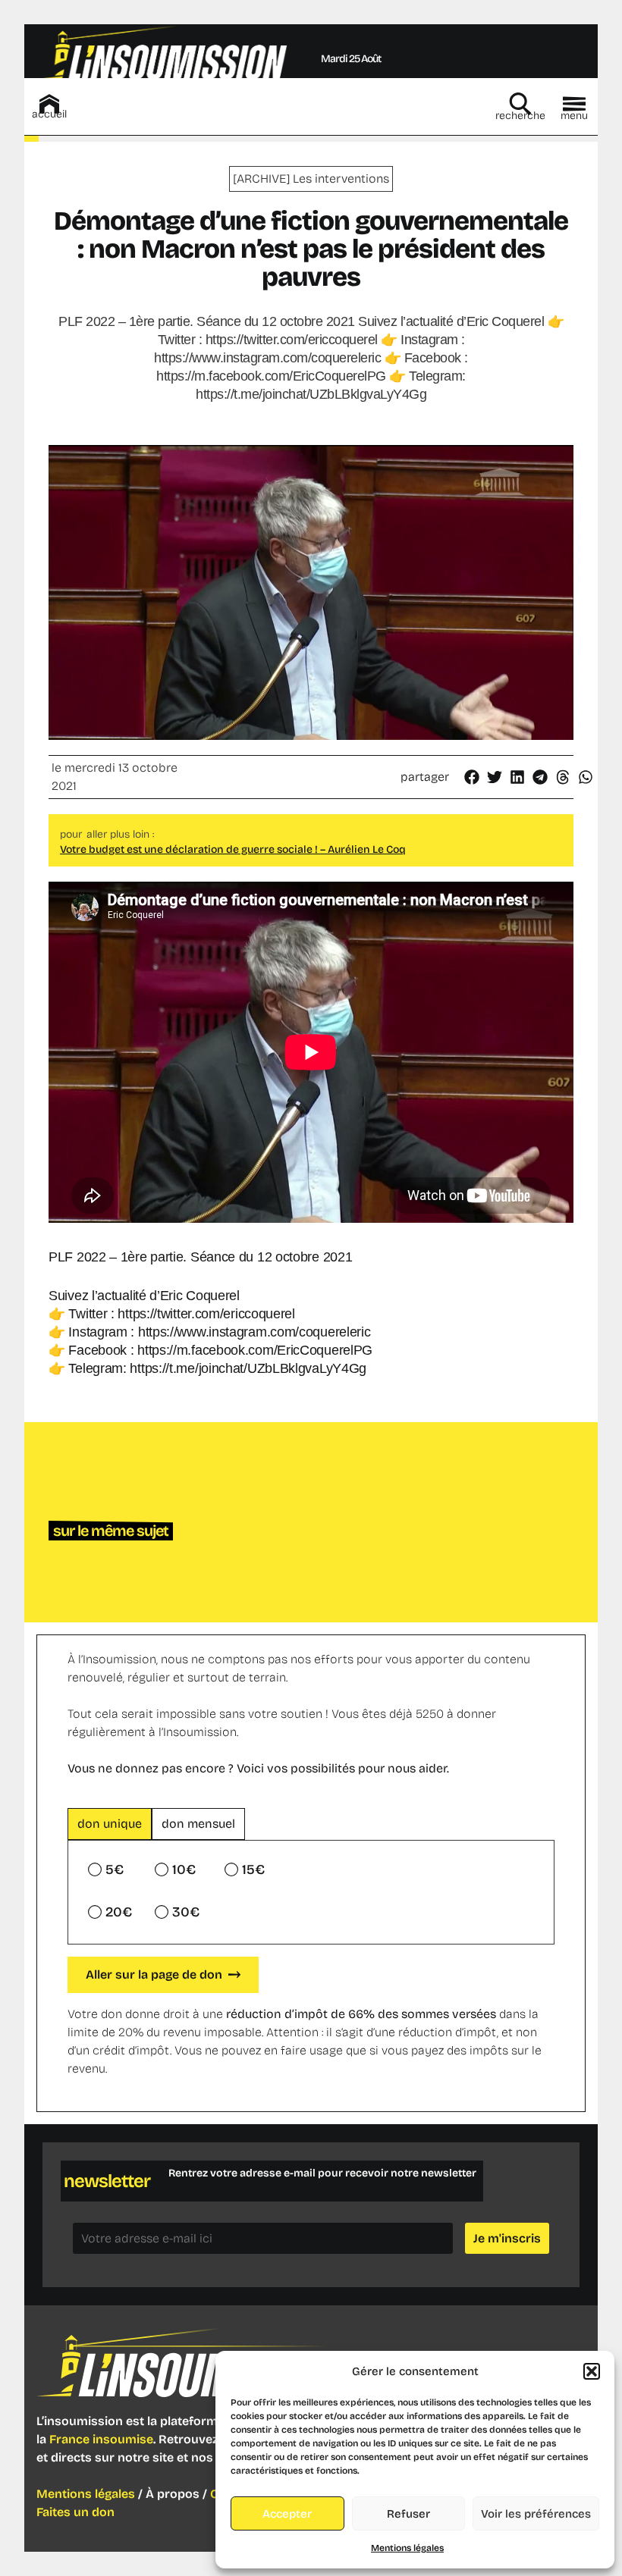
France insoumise (101, 2439)
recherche (520, 116)
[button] (592, 2371)
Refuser (408, 2514)
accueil (49, 114)
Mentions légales (407, 2548)
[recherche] (520, 104)
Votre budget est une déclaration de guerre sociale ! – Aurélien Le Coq (233, 849)
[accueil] (49, 104)
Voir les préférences (536, 2514)
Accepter (287, 2514)
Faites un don (75, 2512)
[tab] (110, 1824)
